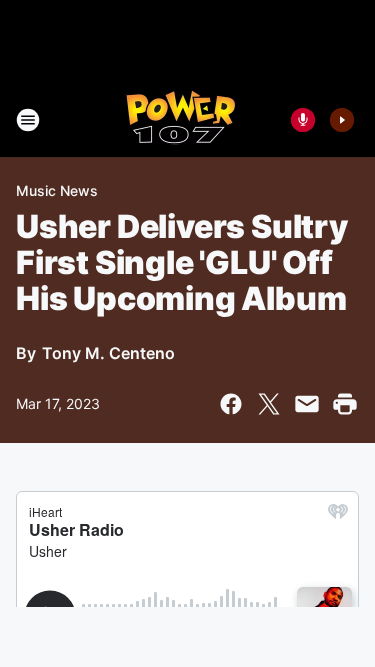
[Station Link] (181, 120)
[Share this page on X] (269, 404)
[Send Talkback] (303, 120)
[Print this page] (345, 404)
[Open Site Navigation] (28, 120)
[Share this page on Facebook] (231, 404)
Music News (57, 190)
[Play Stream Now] (342, 120)
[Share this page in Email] (307, 404)
